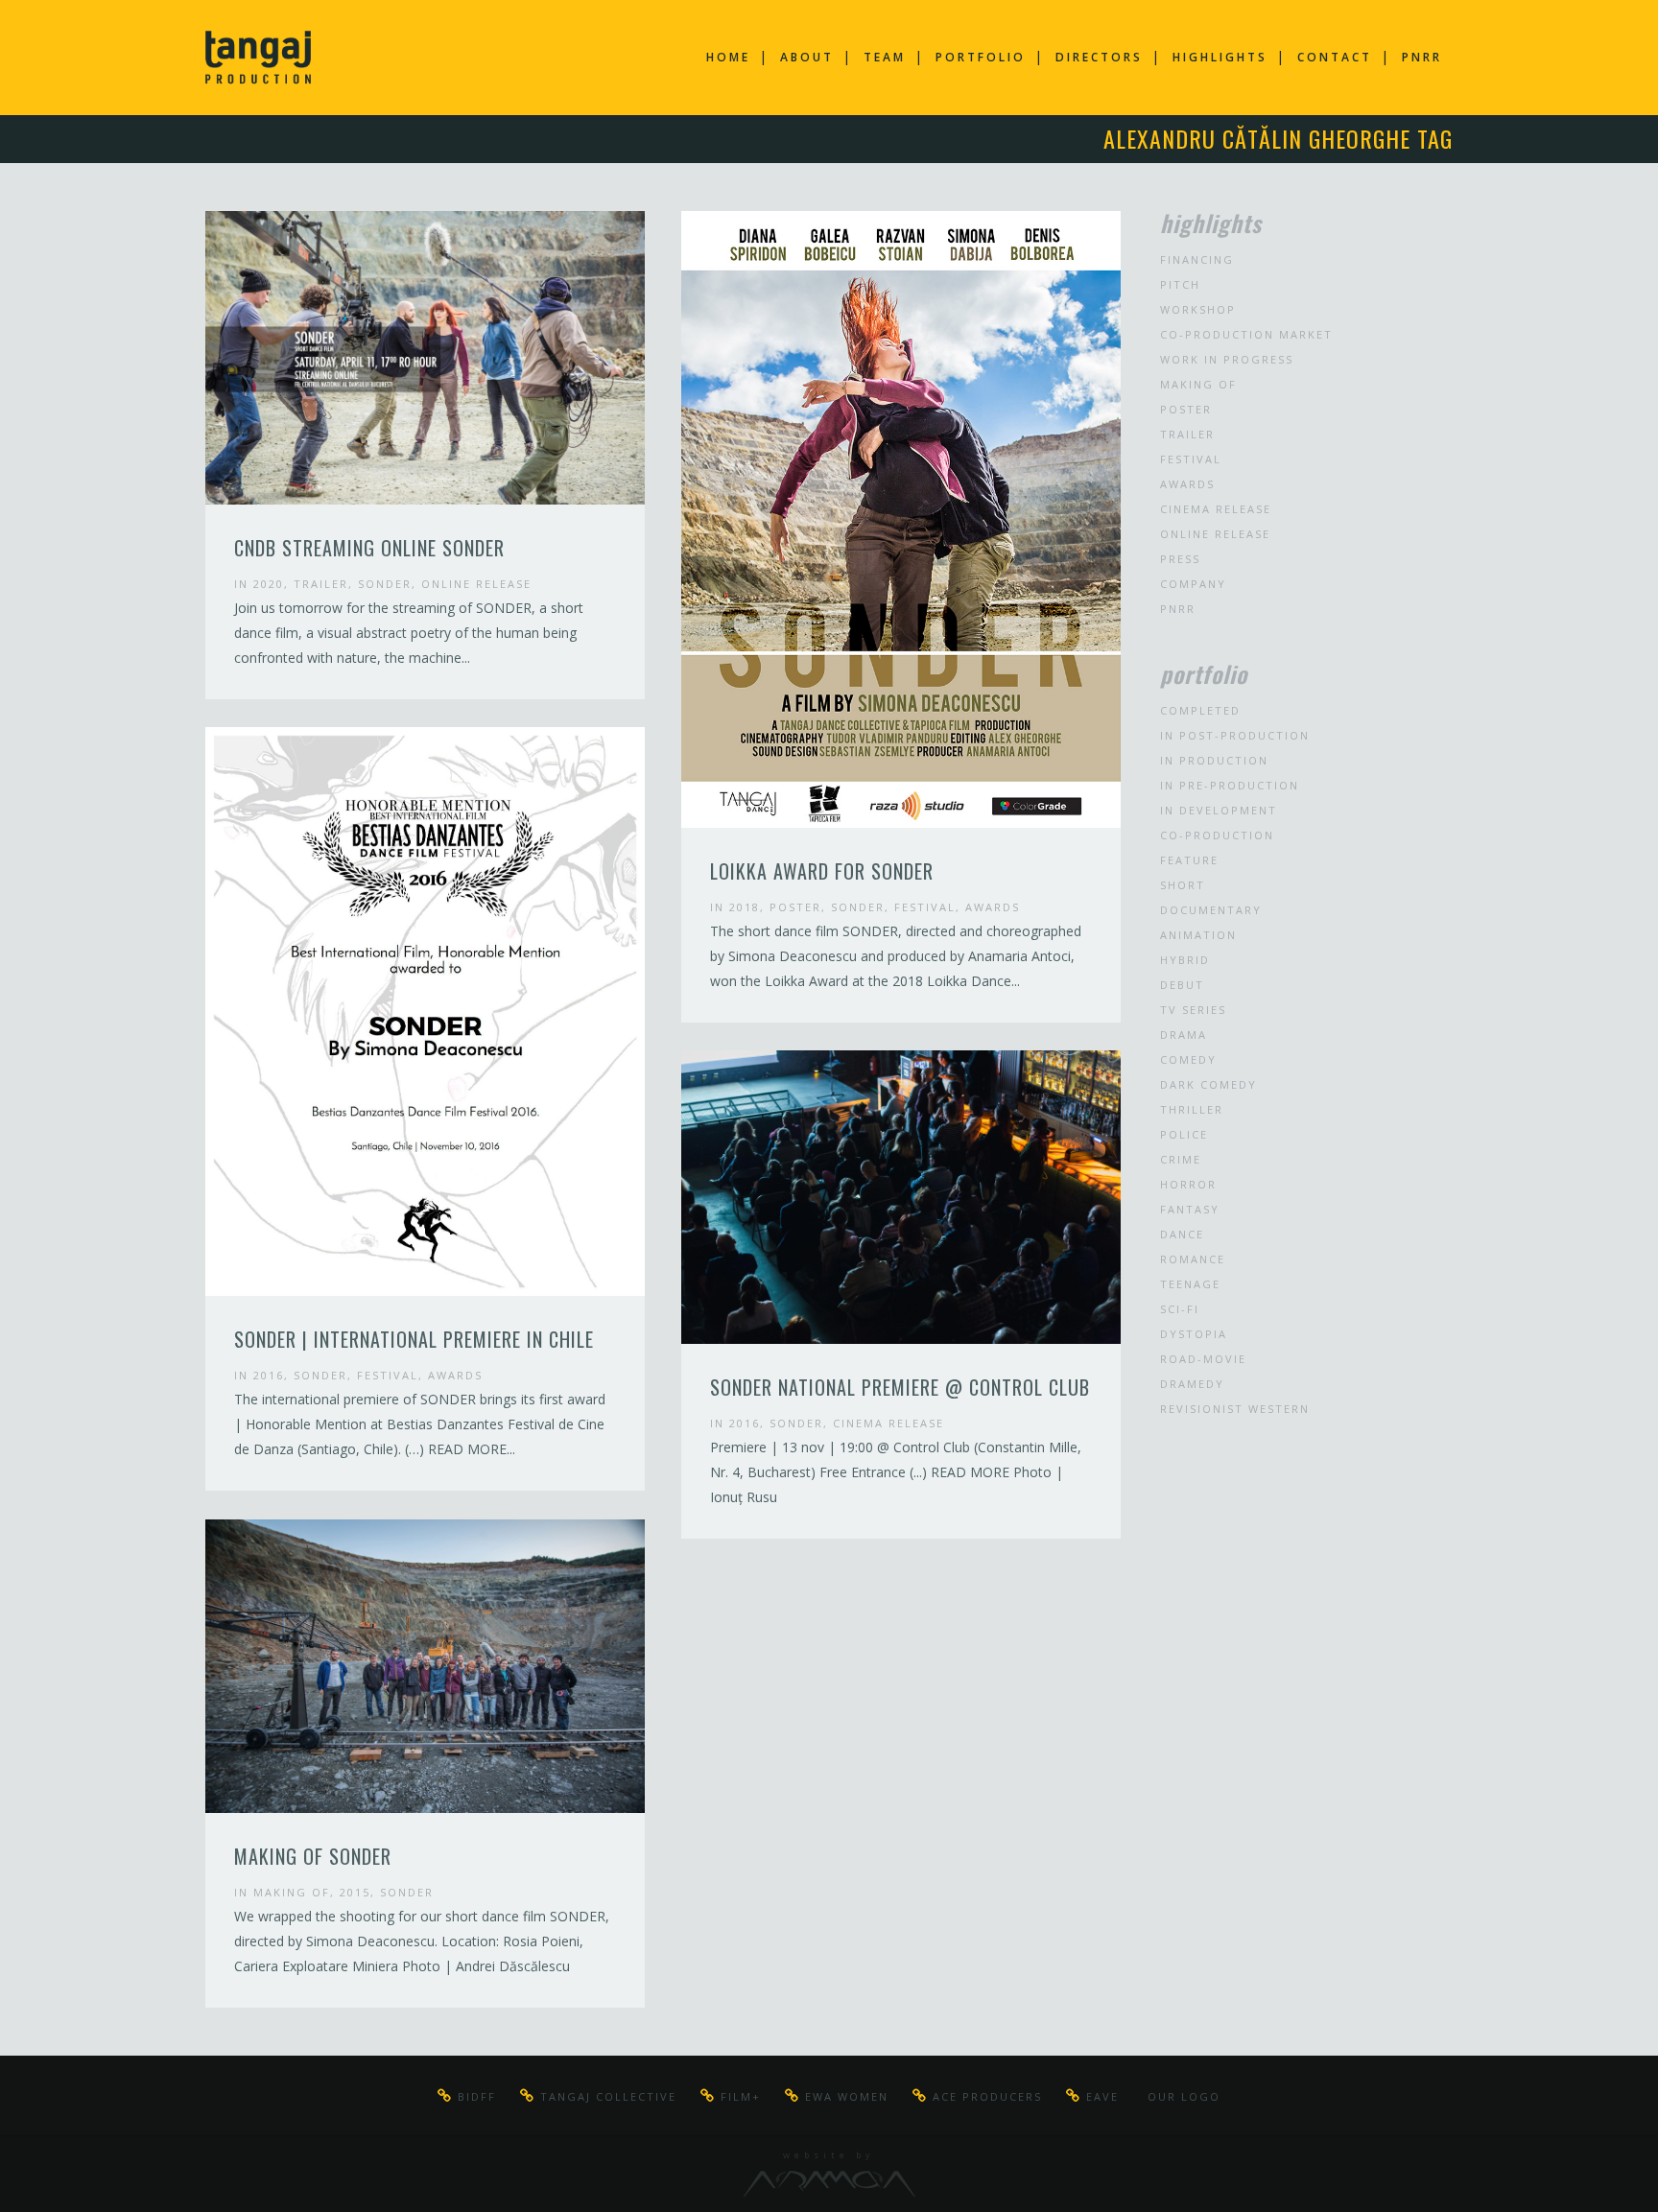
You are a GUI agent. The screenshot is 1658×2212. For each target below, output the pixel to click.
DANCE (1182, 1234)
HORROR (1188, 1184)
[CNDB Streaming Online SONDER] (425, 358)
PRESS (1180, 559)
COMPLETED (1200, 710)
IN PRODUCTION (1214, 760)
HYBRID (1185, 960)
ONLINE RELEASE (476, 584)
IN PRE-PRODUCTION (1230, 785)
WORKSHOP (1198, 309)
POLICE (1184, 1134)
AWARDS (993, 907)
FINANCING (1197, 259)
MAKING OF (292, 1892)
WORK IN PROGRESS (1227, 359)
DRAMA (1184, 1035)
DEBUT (1182, 985)
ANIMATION (1198, 935)
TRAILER (321, 584)
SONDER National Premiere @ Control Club (900, 1387)
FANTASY (1190, 1209)
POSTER (795, 907)
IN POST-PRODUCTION (1235, 735)
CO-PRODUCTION (1217, 835)
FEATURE (1189, 860)
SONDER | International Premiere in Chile (414, 1339)
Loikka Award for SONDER (822, 871)
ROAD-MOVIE (1203, 1359)
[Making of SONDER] (425, 1666)
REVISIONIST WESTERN (1235, 1409)
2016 (269, 1375)
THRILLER (1192, 1109)
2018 (745, 907)
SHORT (1183, 885)
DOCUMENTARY (1211, 910)
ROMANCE (1193, 1259)
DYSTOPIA (1194, 1334)
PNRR (1178, 609)
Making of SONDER (313, 1856)
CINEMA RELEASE (888, 1423)
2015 (355, 1892)
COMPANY (1193, 584)
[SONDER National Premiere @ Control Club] (901, 1197)
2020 (269, 584)
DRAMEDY (1192, 1384)
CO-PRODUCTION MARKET (1246, 334)
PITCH (1180, 284)
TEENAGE (1190, 1284)
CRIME (1181, 1159)
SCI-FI (1180, 1309)
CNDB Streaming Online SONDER (369, 548)
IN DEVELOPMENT (1219, 810)
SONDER (385, 584)
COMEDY (1188, 1059)
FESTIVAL (925, 907)
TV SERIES (1193, 1010)
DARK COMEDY (1208, 1084)
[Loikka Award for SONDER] (901, 519)
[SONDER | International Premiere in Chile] (425, 1012)
